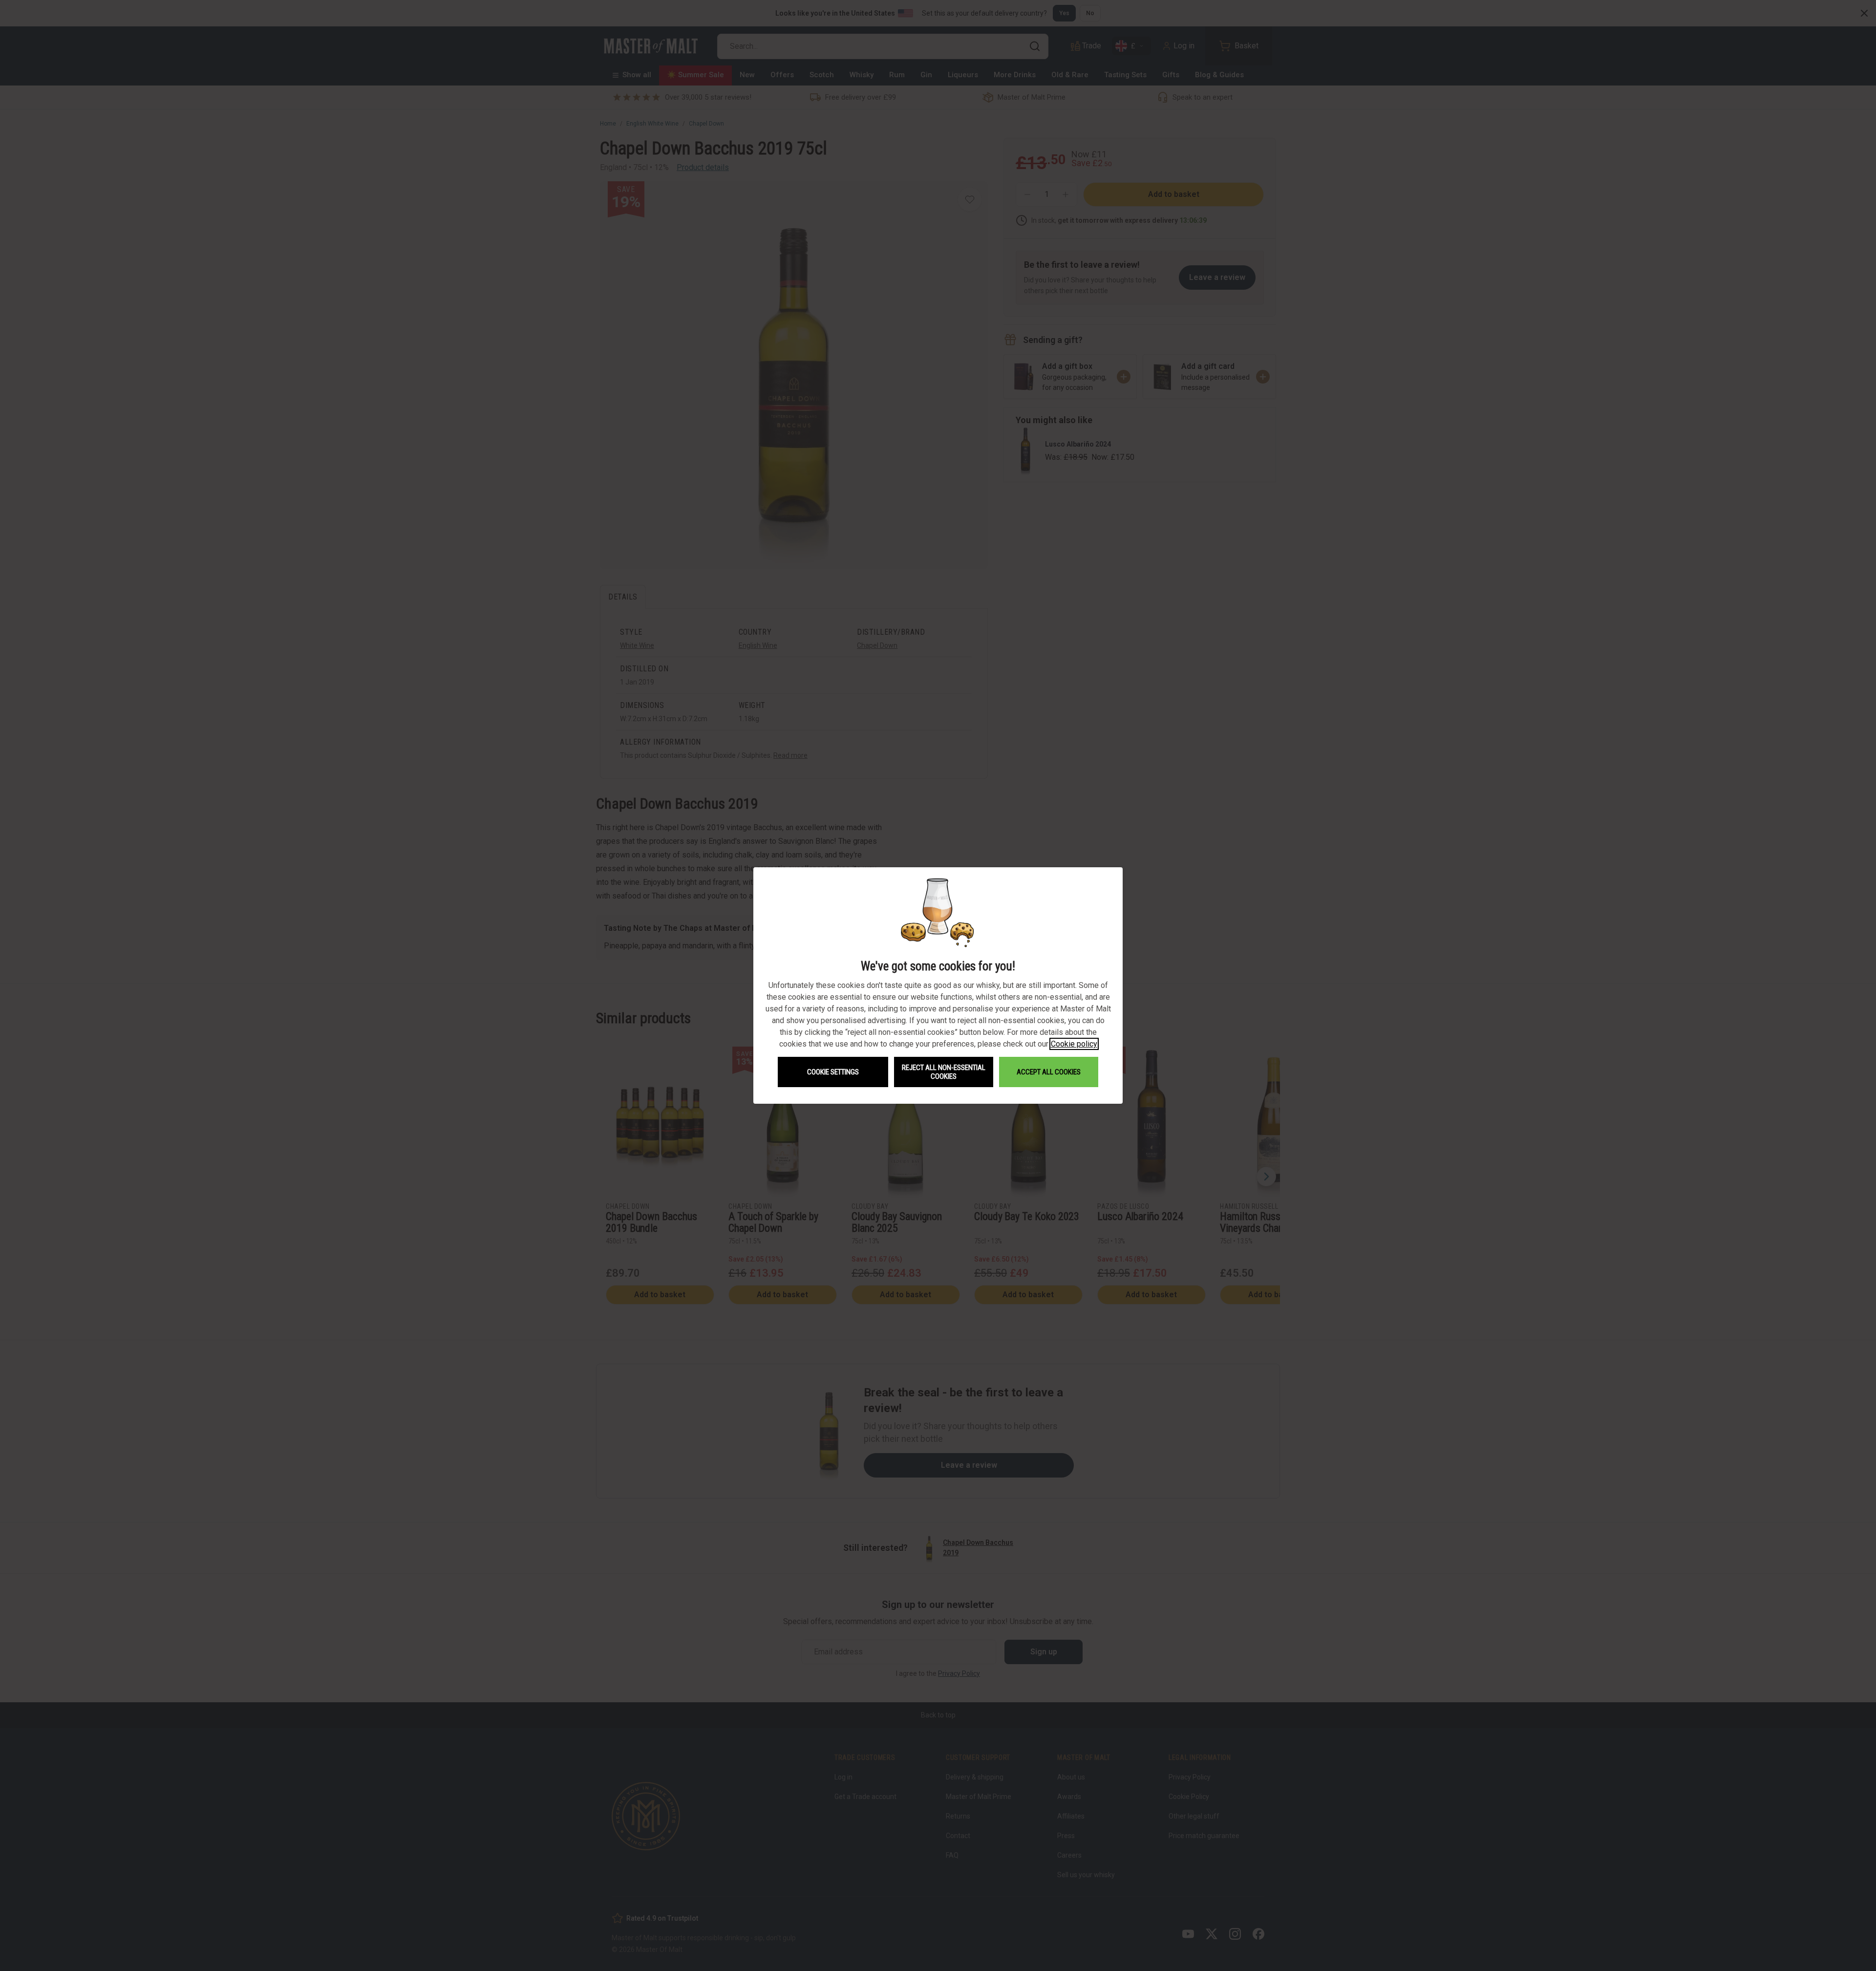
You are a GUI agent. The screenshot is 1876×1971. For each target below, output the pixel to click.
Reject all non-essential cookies (944, 1072)
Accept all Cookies (1049, 1072)
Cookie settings (833, 1072)
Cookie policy (1074, 1044)
